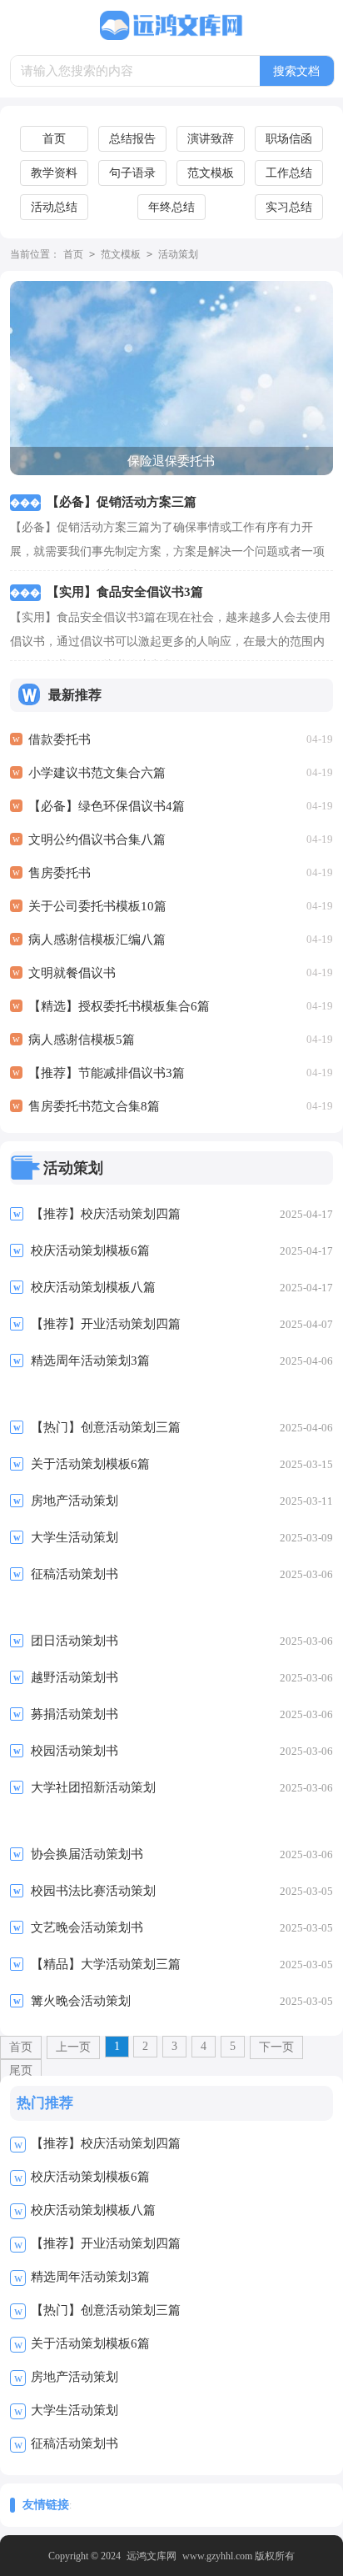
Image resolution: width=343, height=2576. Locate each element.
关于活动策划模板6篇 (90, 2343)
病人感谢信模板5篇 (82, 1040)
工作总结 (289, 173)
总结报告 (132, 139)
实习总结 (289, 207)
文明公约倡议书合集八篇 (97, 839)
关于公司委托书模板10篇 (97, 906)
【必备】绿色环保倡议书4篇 (107, 806)
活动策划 (178, 254)
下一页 (276, 2047)
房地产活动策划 (75, 2377)
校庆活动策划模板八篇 (93, 2210)
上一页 (73, 2047)
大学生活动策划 (75, 2410)
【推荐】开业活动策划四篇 (106, 2243)
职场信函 (289, 139)
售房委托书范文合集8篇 (94, 1106)
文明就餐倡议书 (72, 973)
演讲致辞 (211, 139)
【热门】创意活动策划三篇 (106, 2310)
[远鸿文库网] (171, 26)
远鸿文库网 (152, 2556)
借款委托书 (60, 739)
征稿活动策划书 (75, 2443)
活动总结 (54, 207)
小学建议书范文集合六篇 (97, 773)
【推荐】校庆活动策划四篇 (106, 2143)
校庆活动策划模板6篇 (90, 2177)
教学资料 (54, 173)
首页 (54, 139)
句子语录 (132, 173)
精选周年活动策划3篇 (90, 2277)
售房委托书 (60, 873)
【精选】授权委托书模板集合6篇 (119, 1006)
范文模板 (211, 173)
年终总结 (171, 207)
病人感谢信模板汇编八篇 (97, 940)
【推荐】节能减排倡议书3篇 (107, 1073)
